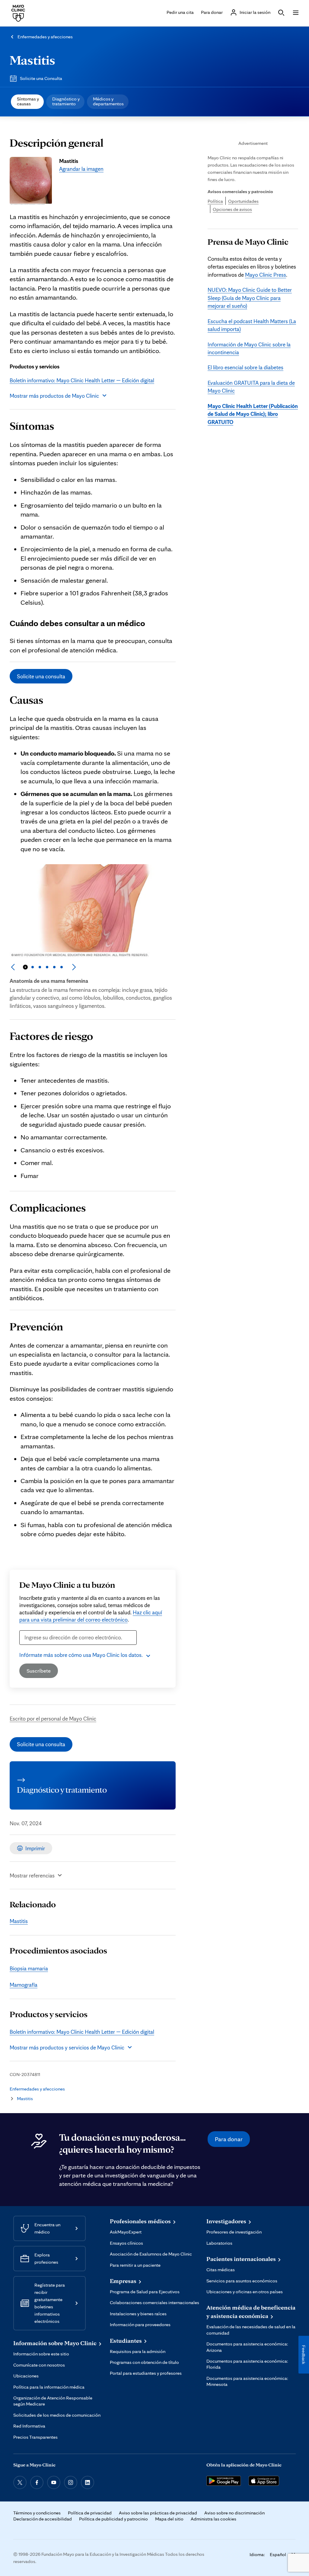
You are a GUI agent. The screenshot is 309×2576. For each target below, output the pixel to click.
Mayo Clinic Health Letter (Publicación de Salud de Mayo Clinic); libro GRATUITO (253, 414)
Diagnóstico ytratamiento (66, 101)
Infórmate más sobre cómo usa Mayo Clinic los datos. (81, 1655)
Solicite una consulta (41, 676)
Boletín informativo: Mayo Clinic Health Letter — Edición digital (82, 380)
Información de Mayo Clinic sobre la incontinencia (249, 348)
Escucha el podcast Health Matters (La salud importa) (252, 325)
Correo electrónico (43, 1648)
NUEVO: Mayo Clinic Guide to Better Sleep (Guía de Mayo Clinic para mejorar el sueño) (250, 298)
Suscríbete (39, 1671)
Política (215, 201)
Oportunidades (243, 201)
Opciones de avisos (232, 209)
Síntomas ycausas (28, 101)
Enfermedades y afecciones (45, 37)
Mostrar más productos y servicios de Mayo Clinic (67, 2047)
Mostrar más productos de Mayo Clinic (54, 396)
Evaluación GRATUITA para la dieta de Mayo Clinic (251, 387)
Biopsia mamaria (29, 1968)
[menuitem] (27, 102)
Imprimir (35, 1848)
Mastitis (32, 60)
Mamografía (24, 1985)
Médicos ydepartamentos (108, 101)
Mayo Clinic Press (266, 275)
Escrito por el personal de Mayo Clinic (53, 1718)
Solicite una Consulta (41, 78)
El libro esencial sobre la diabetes (245, 367)
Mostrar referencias (32, 1875)
